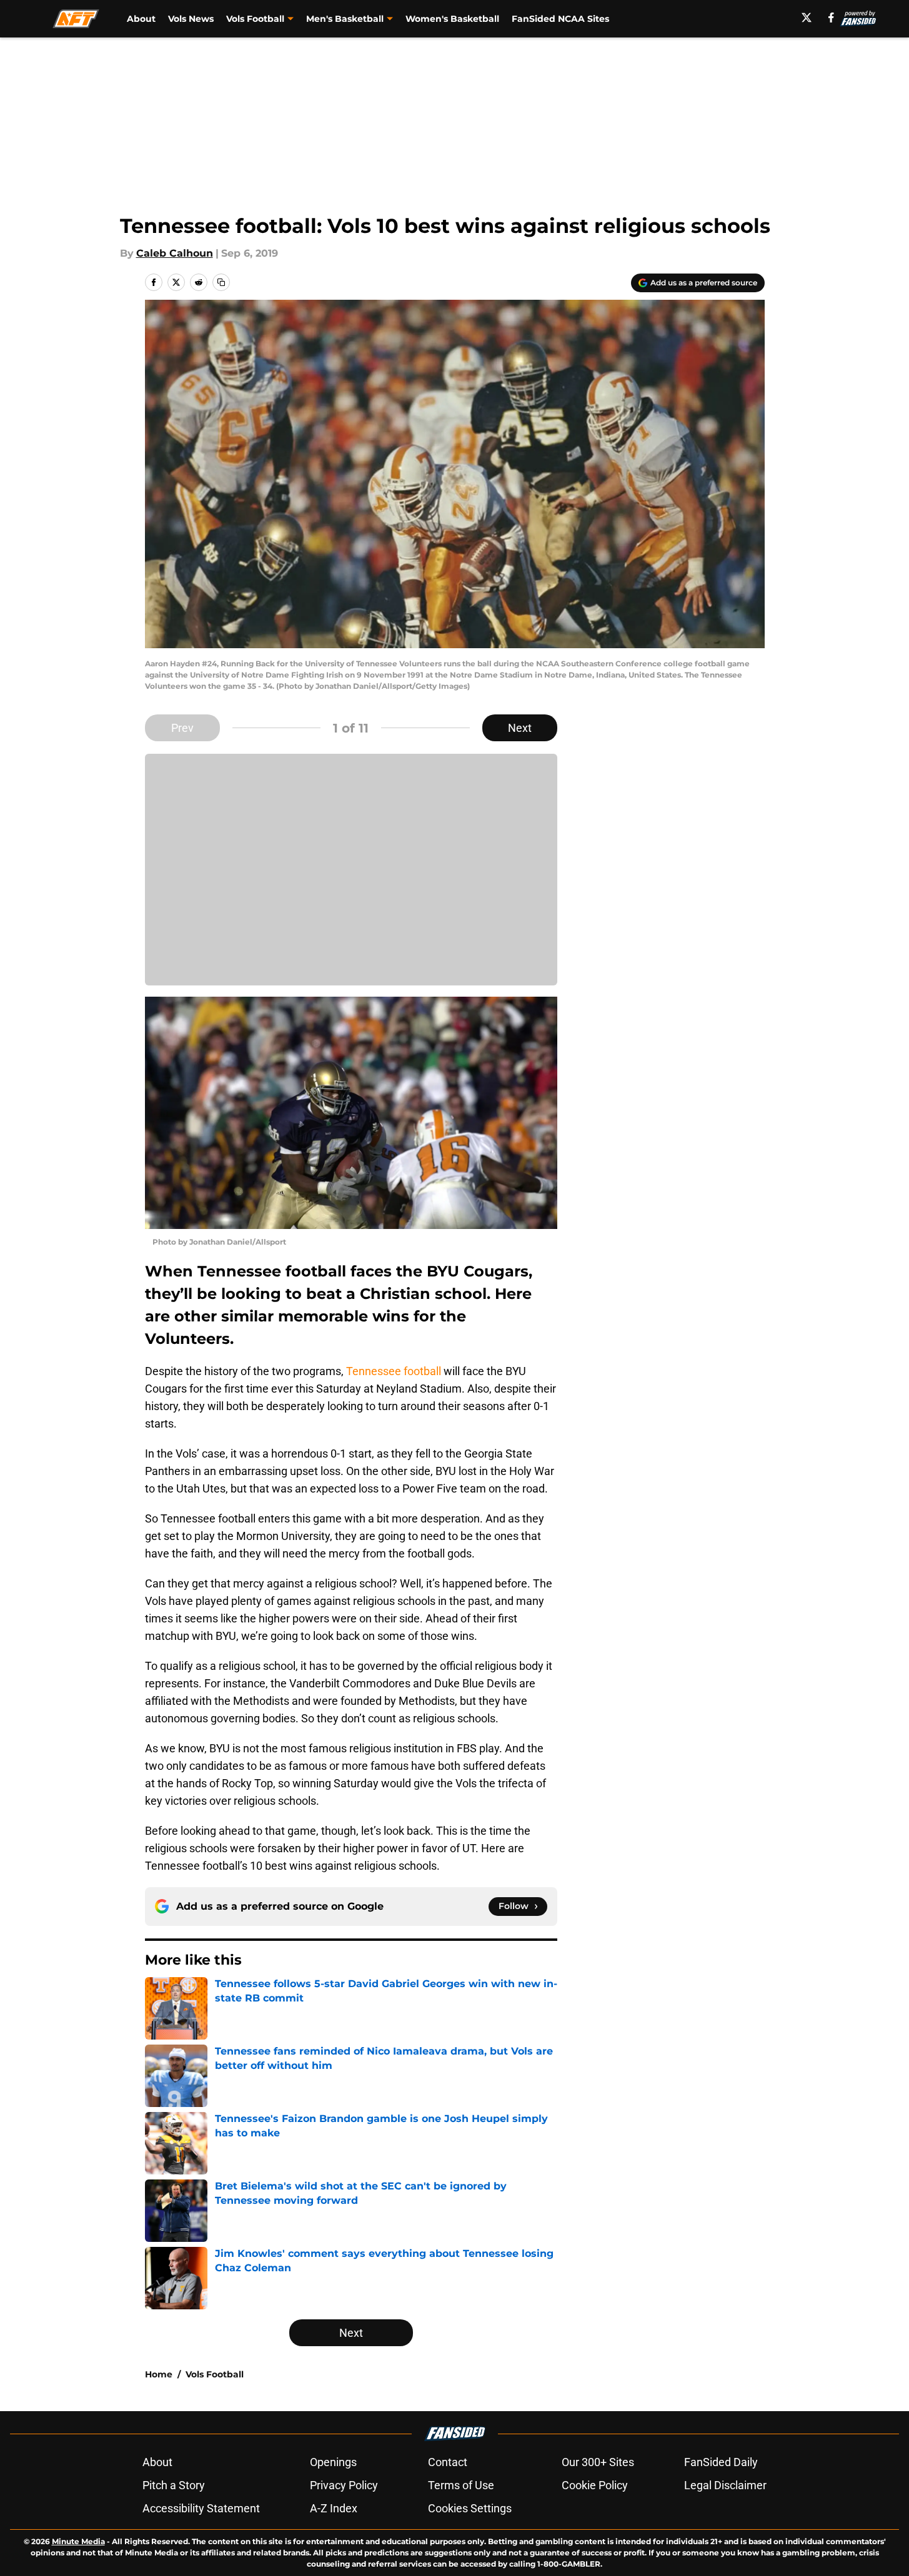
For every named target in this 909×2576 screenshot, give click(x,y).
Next (520, 728)
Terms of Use (461, 2485)
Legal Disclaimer (725, 2485)
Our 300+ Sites (598, 2462)
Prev (182, 728)
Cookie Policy (595, 2485)
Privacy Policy (344, 2485)
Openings (333, 2462)
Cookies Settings (470, 2508)
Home (159, 2374)
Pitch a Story (174, 2485)
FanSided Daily (721, 2462)
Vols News (191, 19)
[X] (807, 17)
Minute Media (78, 2541)
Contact (448, 2462)
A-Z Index (334, 2508)
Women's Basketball (452, 19)
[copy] (221, 282)
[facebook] (831, 17)
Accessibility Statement (201, 2508)
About (141, 19)
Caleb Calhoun (175, 253)
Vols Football (215, 2374)
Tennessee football (394, 1371)
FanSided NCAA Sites (560, 19)
